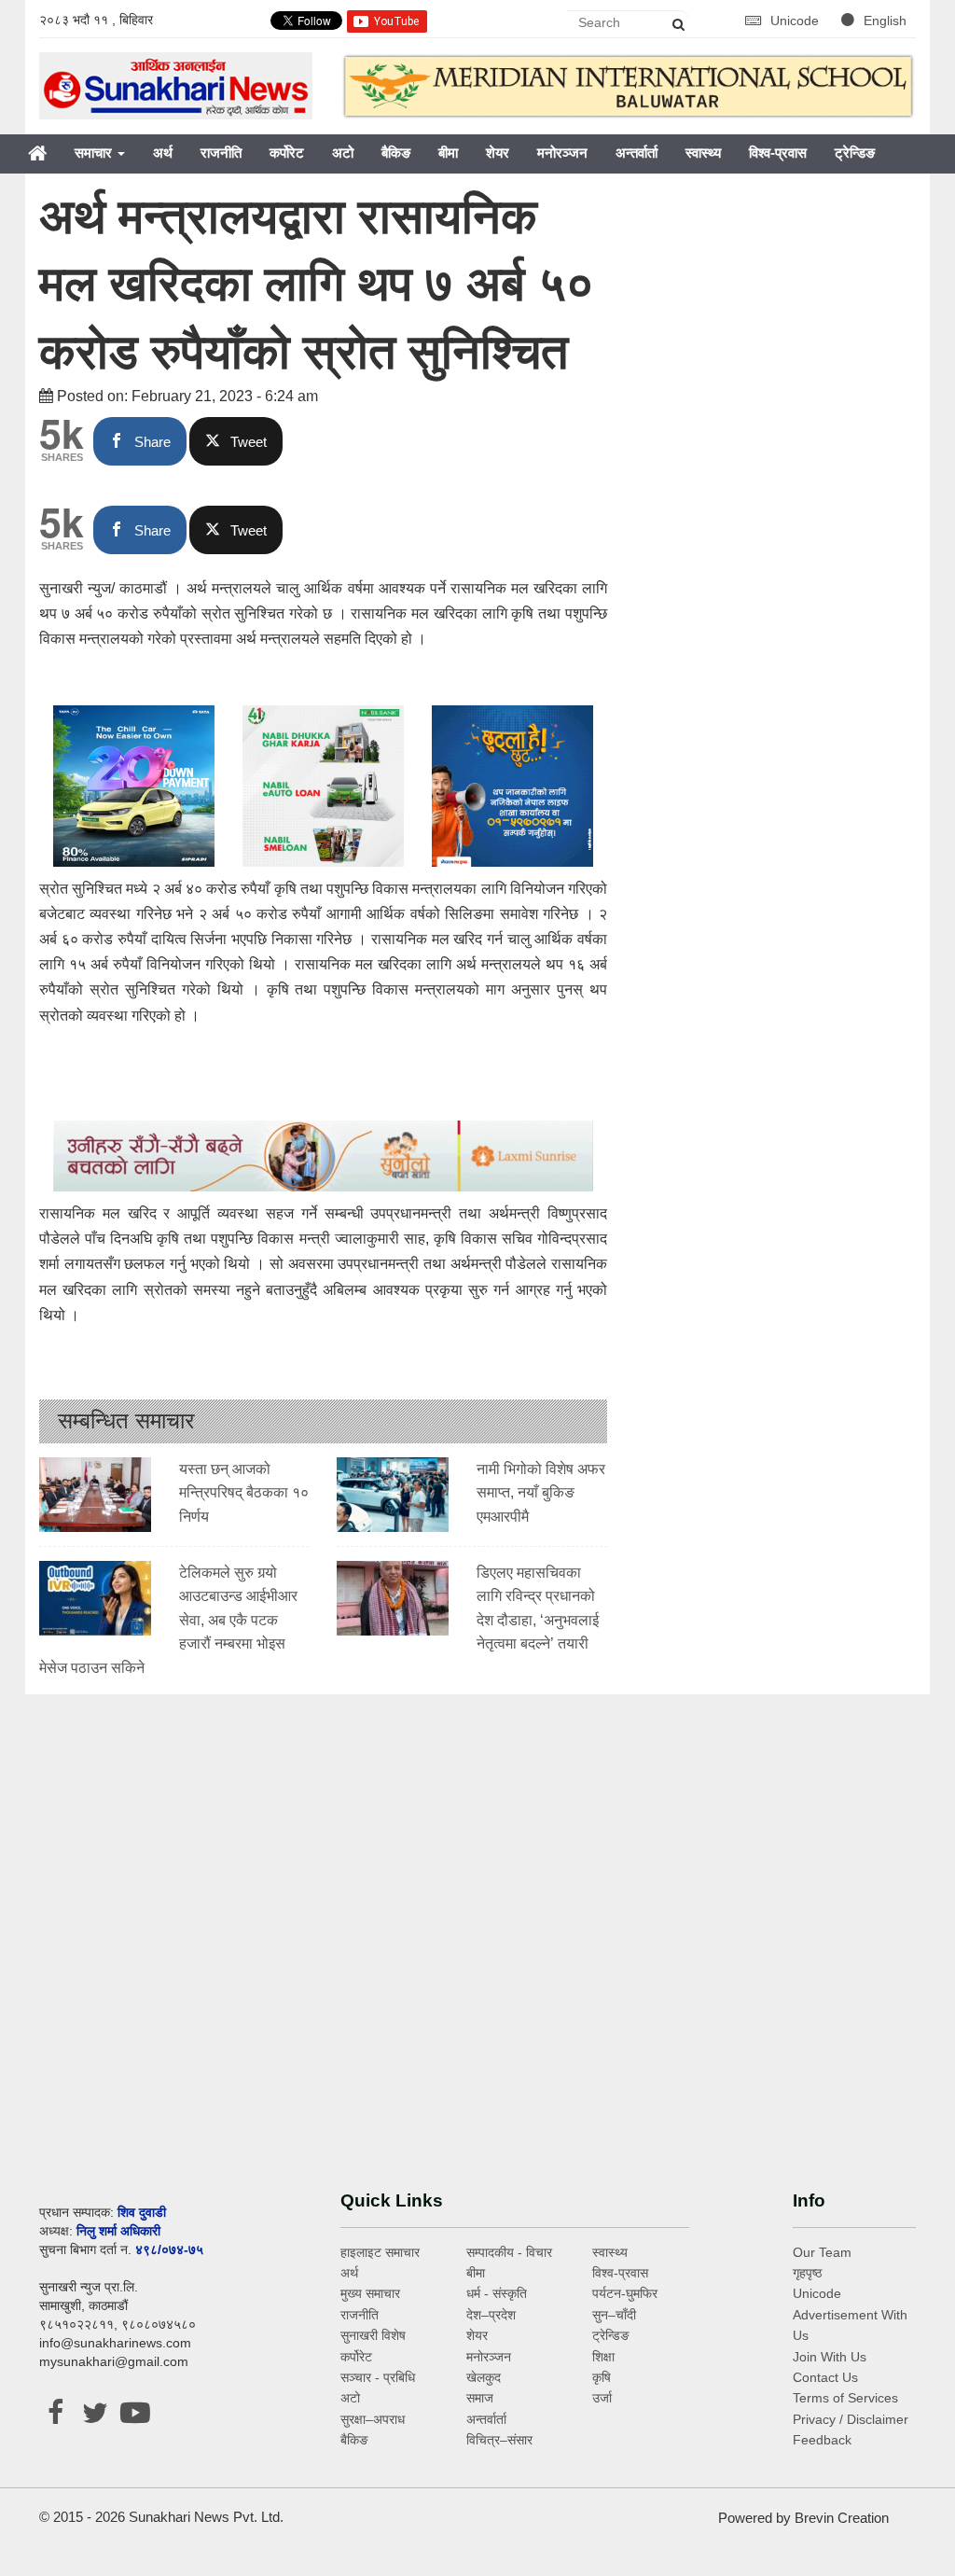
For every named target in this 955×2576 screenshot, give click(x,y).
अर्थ (163, 153)
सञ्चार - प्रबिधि (378, 2377)
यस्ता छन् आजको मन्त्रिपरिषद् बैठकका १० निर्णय (244, 1493)
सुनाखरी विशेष (373, 2335)
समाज (480, 2398)
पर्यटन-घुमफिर (625, 2293)
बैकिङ (396, 153)
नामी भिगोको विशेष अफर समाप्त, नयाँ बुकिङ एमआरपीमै (541, 1493)
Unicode (796, 21)
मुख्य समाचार (370, 2293)
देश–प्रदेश (491, 2315)
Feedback (822, 2440)
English (885, 21)
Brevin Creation (842, 2518)
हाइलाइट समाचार (380, 2252)
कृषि (602, 2377)
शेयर (498, 153)
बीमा (448, 153)
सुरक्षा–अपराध (373, 2419)
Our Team (822, 2252)
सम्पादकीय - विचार (509, 2252)
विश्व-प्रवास (778, 153)
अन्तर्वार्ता (637, 153)
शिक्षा (603, 2357)
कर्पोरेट (287, 153)
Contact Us (825, 2377)
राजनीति (221, 153)
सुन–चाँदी (614, 2315)
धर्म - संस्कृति (497, 2293)
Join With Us (830, 2357)
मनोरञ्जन (562, 153)
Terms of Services (845, 2398)
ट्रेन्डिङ (855, 153)
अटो (343, 153)
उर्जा (602, 2398)
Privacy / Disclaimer (851, 2419)
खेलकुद (484, 2377)
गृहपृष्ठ (807, 2273)
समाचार (95, 153)
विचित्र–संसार (499, 2440)
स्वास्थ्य (703, 153)
